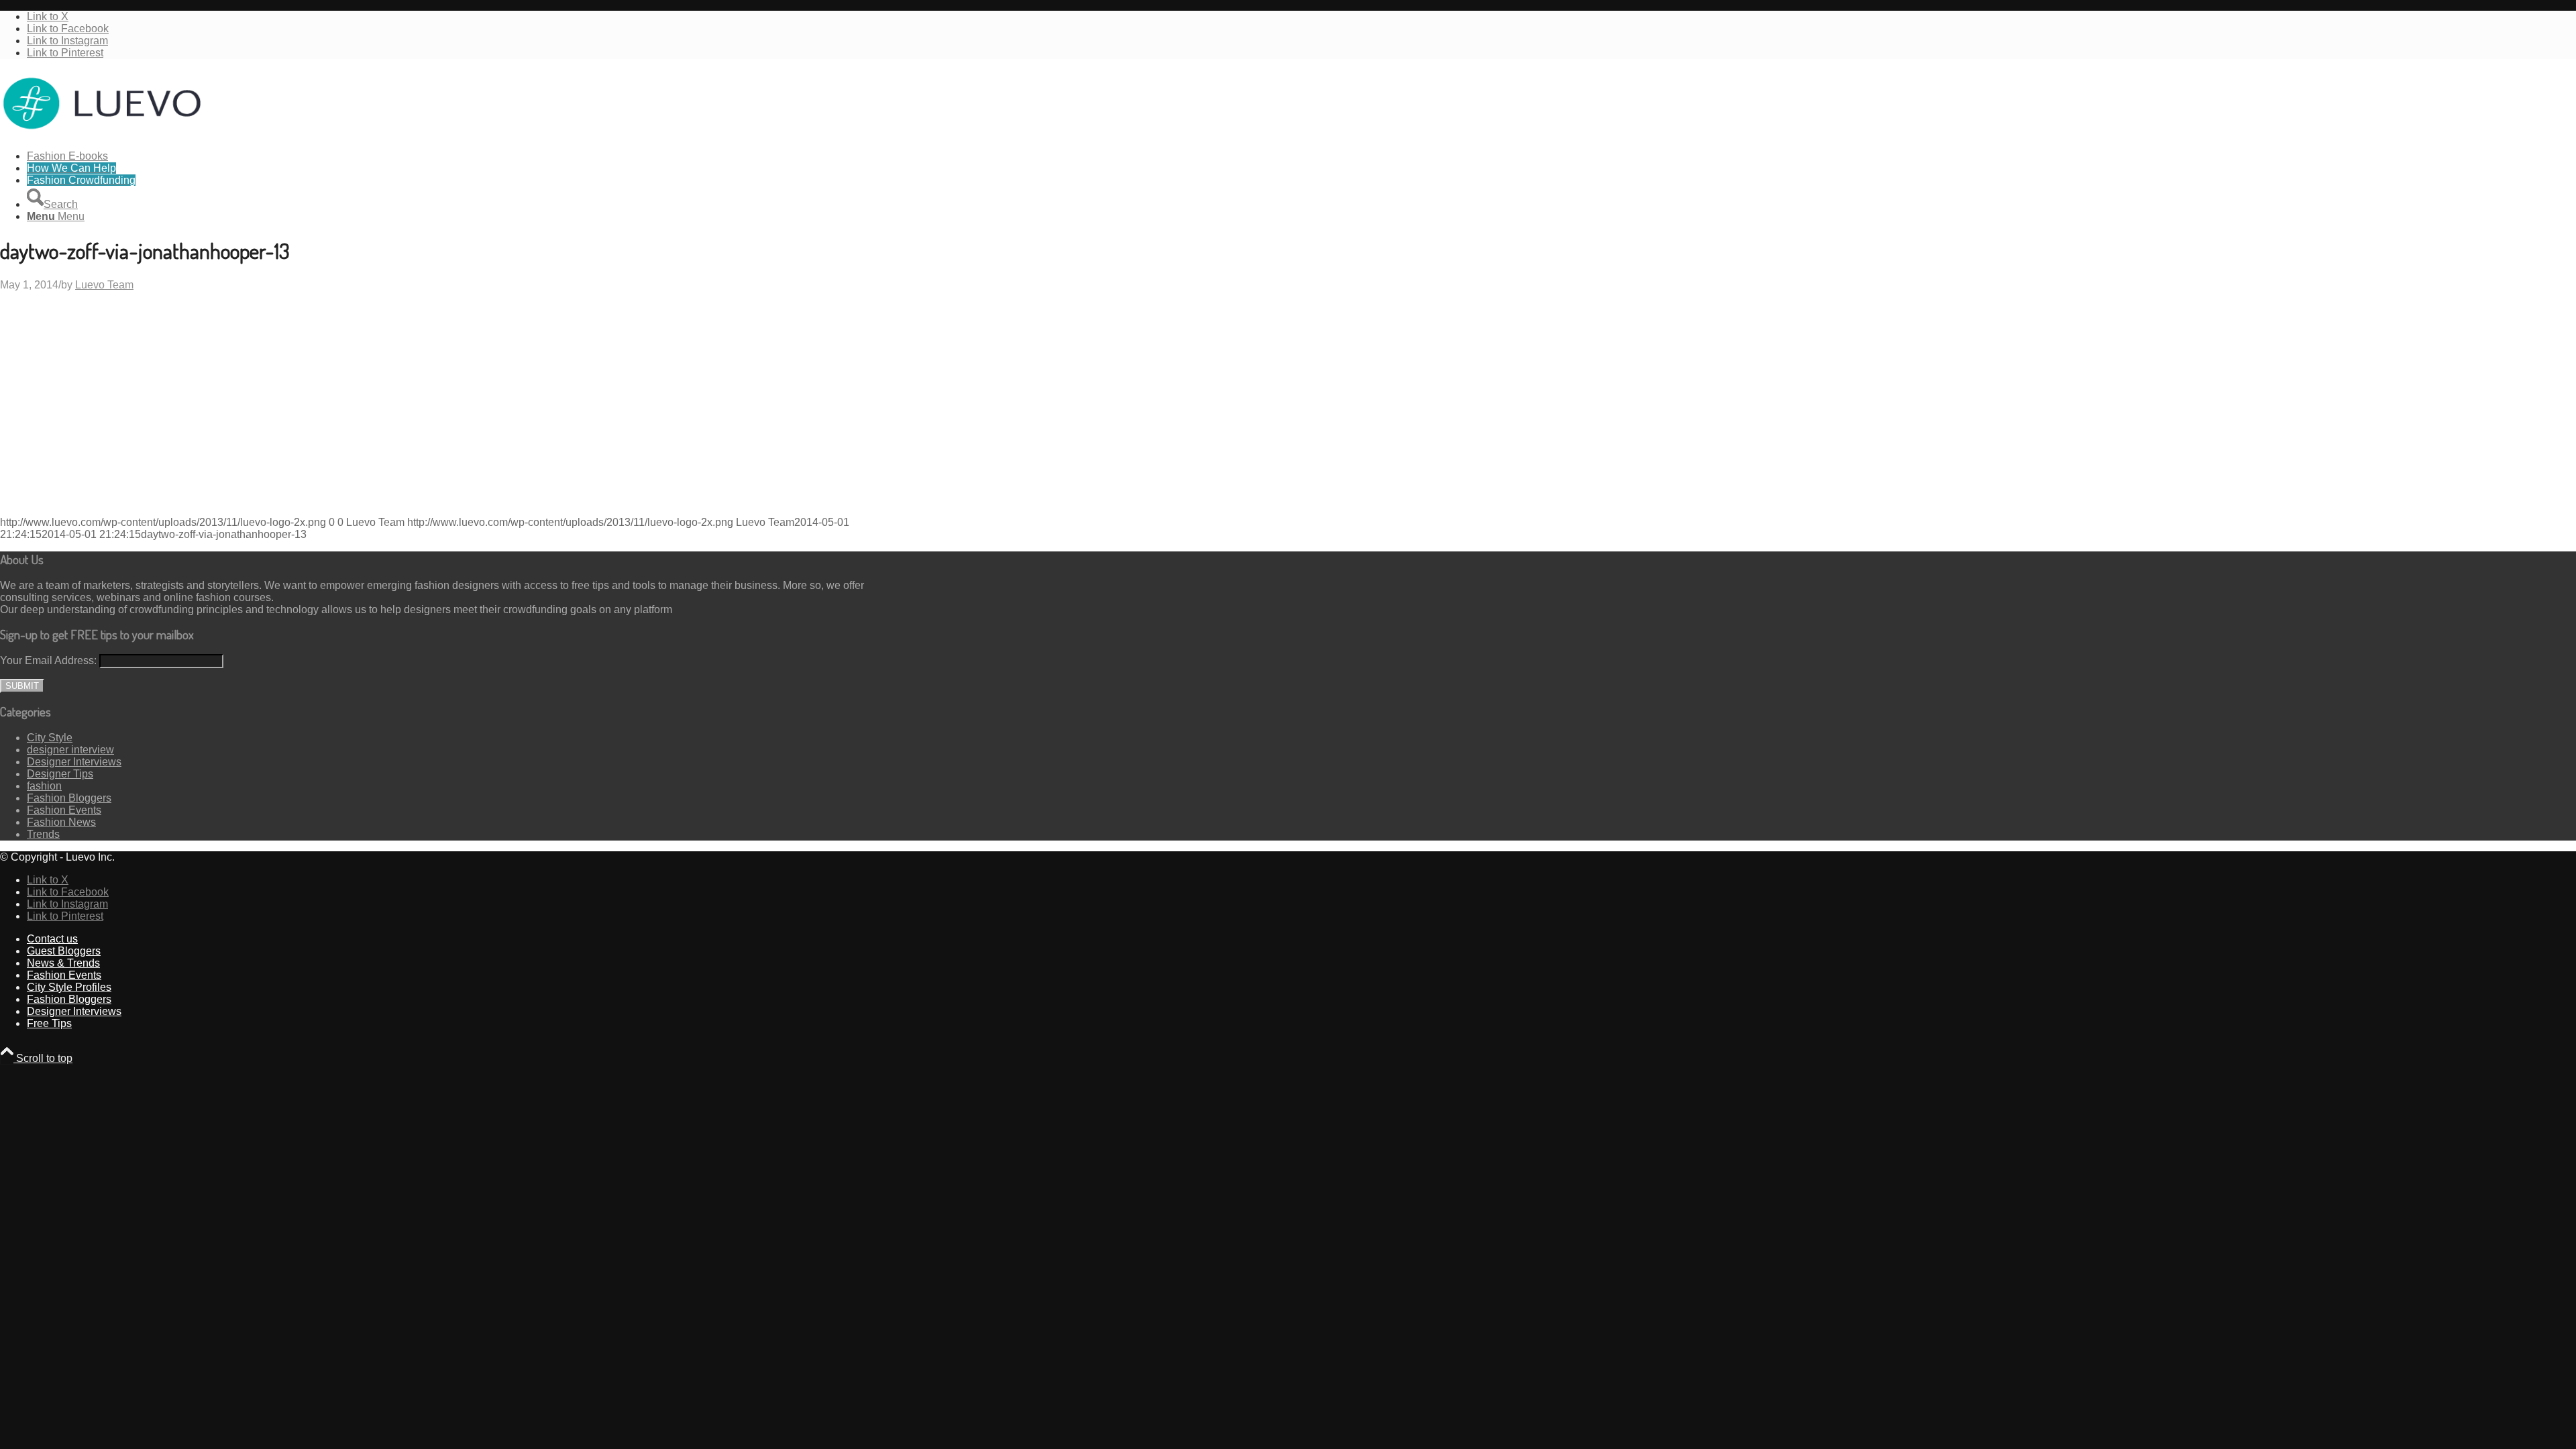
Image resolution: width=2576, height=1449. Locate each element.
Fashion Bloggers (69, 798)
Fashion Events (64, 810)
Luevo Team (104, 285)
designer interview (70, 750)
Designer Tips (60, 774)
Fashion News (61, 822)
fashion (44, 786)
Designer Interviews (74, 762)
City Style (50, 738)
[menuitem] (453, 156)
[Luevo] (101, 133)
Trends (43, 834)
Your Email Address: (48, 660)
